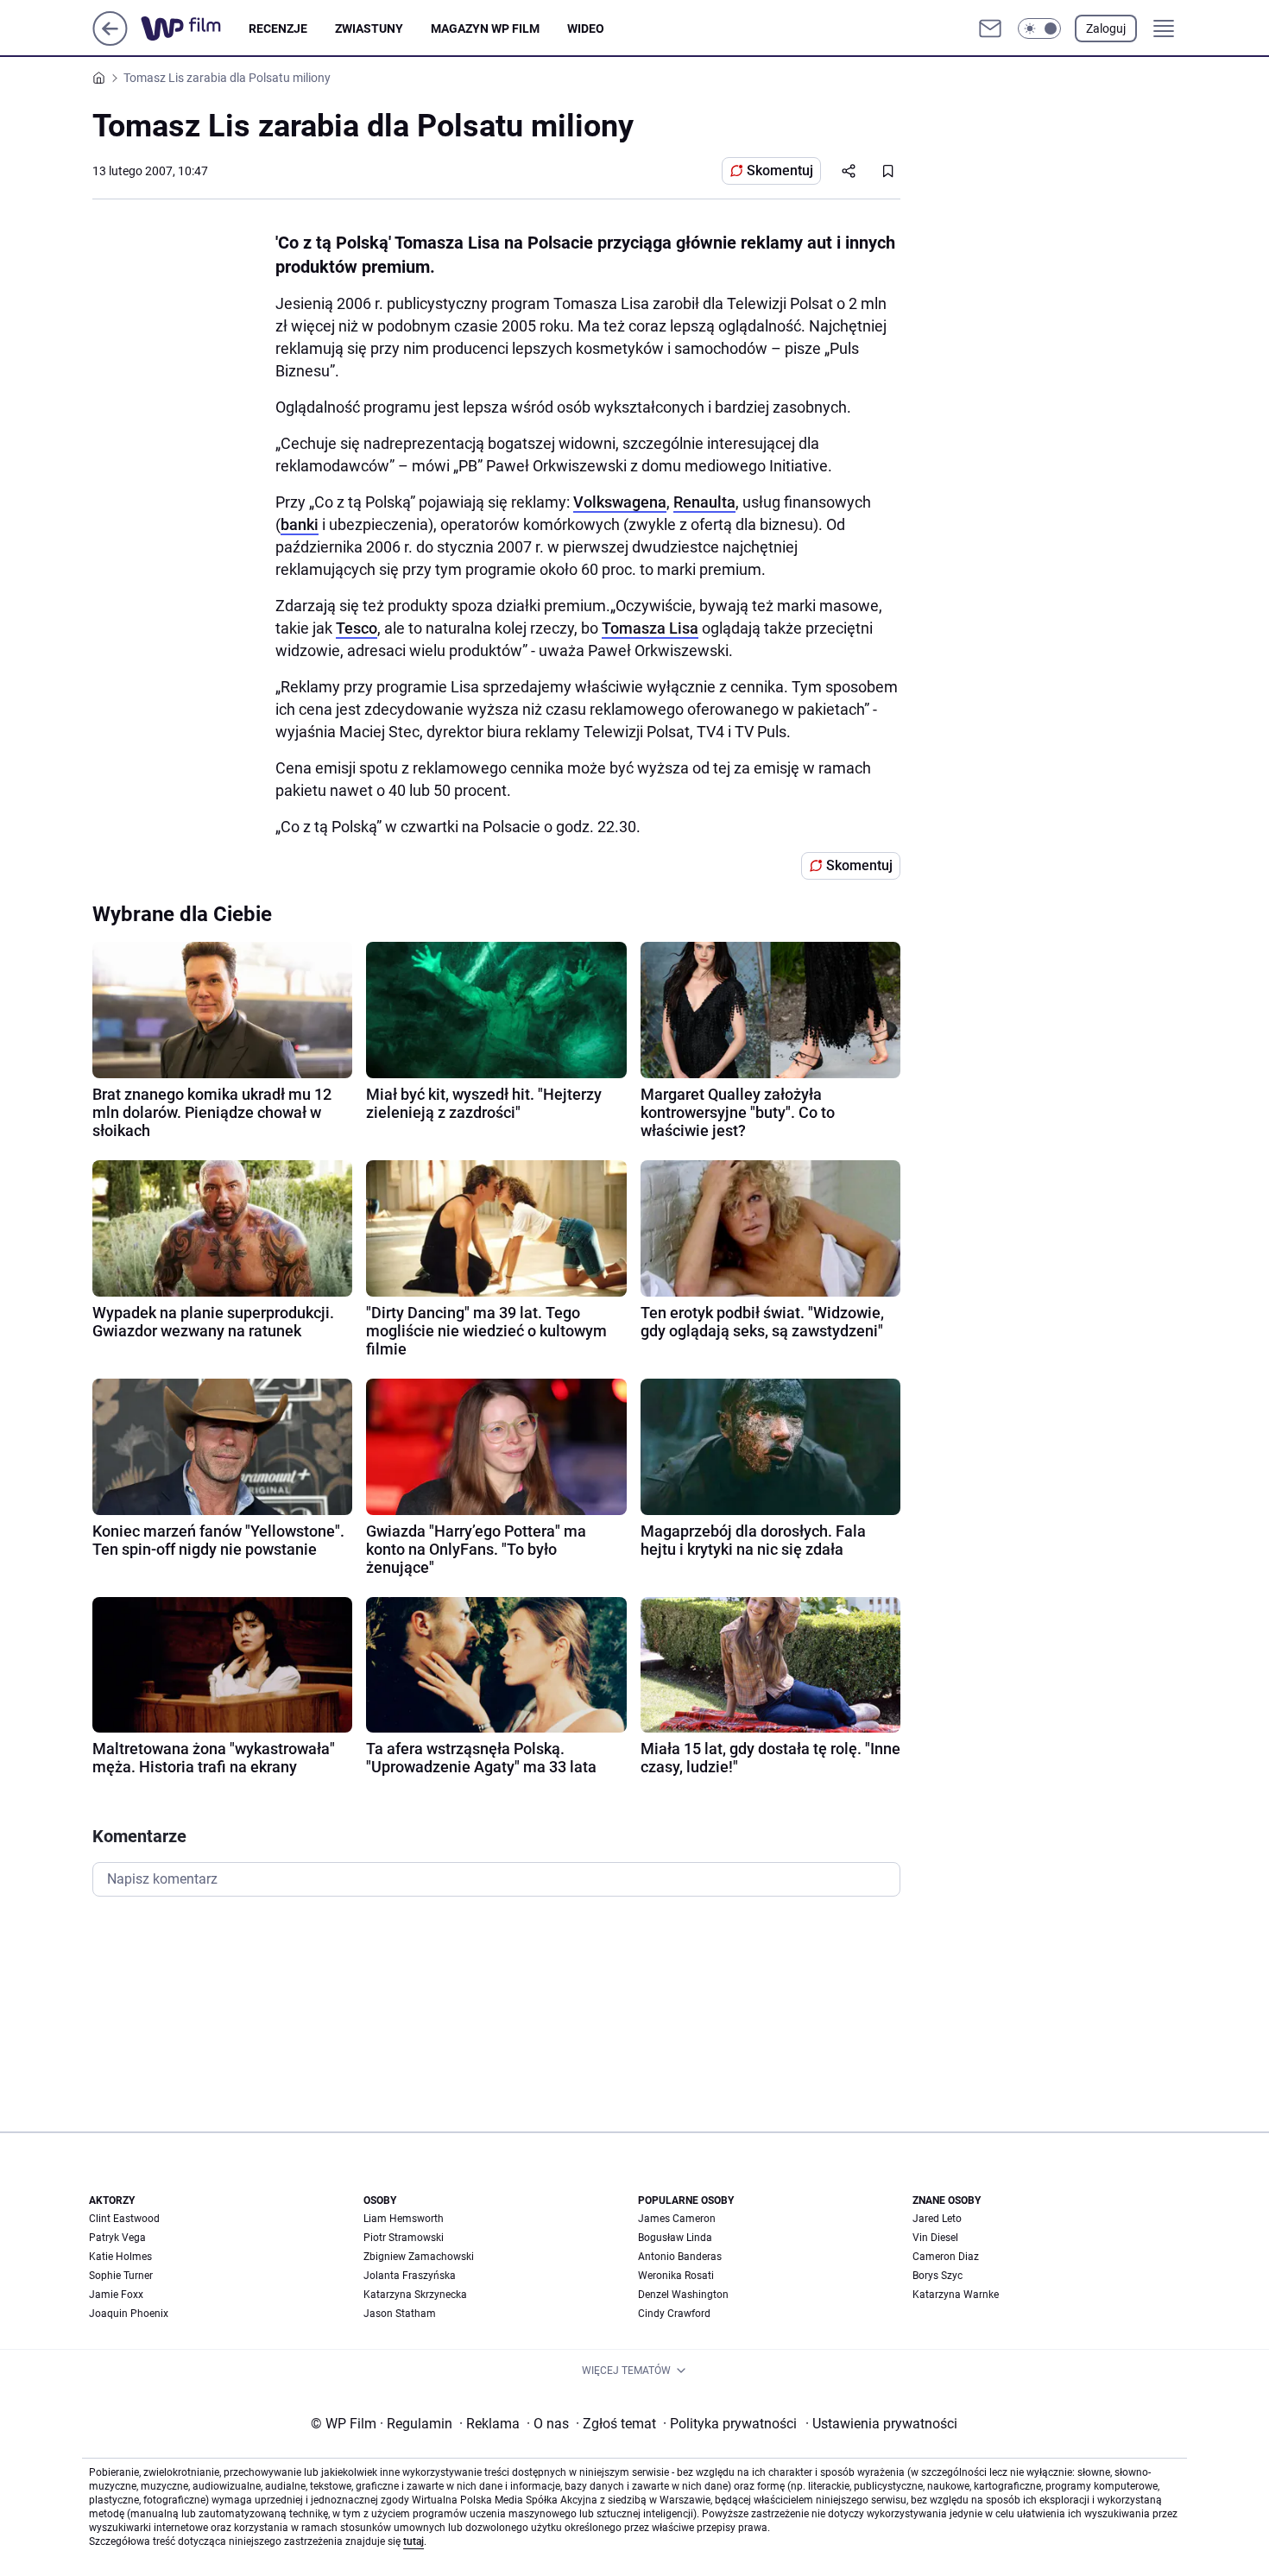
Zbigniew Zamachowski (419, 2257)
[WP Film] (195, 28)
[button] (1039, 28)
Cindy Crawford (674, 2314)
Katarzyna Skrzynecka (415, 2295)
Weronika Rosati (676, 2276)
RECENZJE (278, 28)
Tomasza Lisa (650, 628)
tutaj (414, 2541)
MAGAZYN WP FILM (485, 28)
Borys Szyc (938, 2276)
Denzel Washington (683, 2295)
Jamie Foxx (116, 2295)
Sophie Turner (121, 2276)
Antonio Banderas (680, 2257)
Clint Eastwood (124, 2219)
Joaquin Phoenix (129, 2314)
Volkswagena (620, 502)
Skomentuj (780, 170)
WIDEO (586, 28)
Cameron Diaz (946, 2257)
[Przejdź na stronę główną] (110, 41)
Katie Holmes (120, 2257)
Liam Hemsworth (404, 2219)
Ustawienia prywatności (881, 2424)
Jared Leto (937, 2219)
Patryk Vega (117, 2238)
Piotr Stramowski (404, 2238)
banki (300, 524)
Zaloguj (1106, 28)
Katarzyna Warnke (956, 2295)
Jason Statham (400, 2314)
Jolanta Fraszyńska (410, 2276)
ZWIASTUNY (369, 28)
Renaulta (704, 502)
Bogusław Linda (675, 2238)
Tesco (357, 628)
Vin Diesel (935, 2238)
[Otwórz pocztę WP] (990, 28)
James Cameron (677, 2219)
